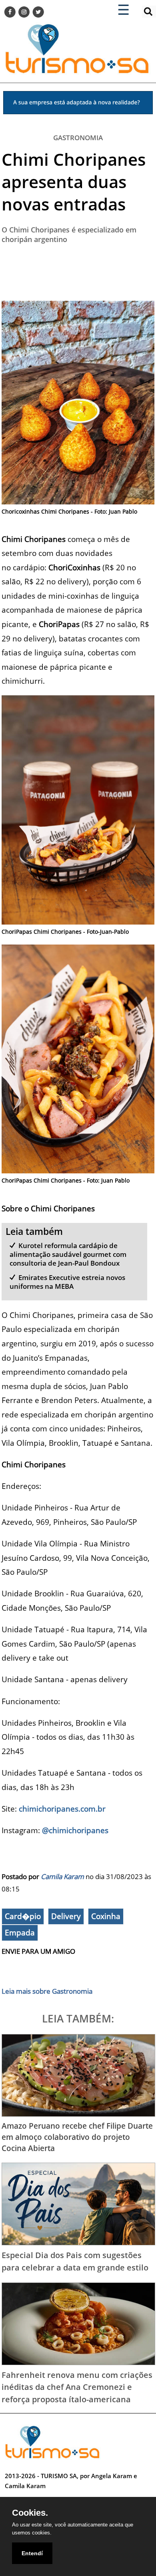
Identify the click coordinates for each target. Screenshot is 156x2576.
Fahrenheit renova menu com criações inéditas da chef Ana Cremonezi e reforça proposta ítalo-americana (77, 2387)
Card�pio (23, 1916)
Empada (20, 1933)
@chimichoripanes (75, 1830)
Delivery (66, 1916)
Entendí (32, 2553)
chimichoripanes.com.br (62, 1809)
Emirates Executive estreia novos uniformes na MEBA (68, 1282)
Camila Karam (62, 1876)
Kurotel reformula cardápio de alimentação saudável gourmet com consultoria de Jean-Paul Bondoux (68, 1254)
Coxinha (106, 1916)
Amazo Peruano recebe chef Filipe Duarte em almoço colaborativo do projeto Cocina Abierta (77, 2137)
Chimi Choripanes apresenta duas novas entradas (74, 182)
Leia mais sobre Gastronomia (47, 1991)
